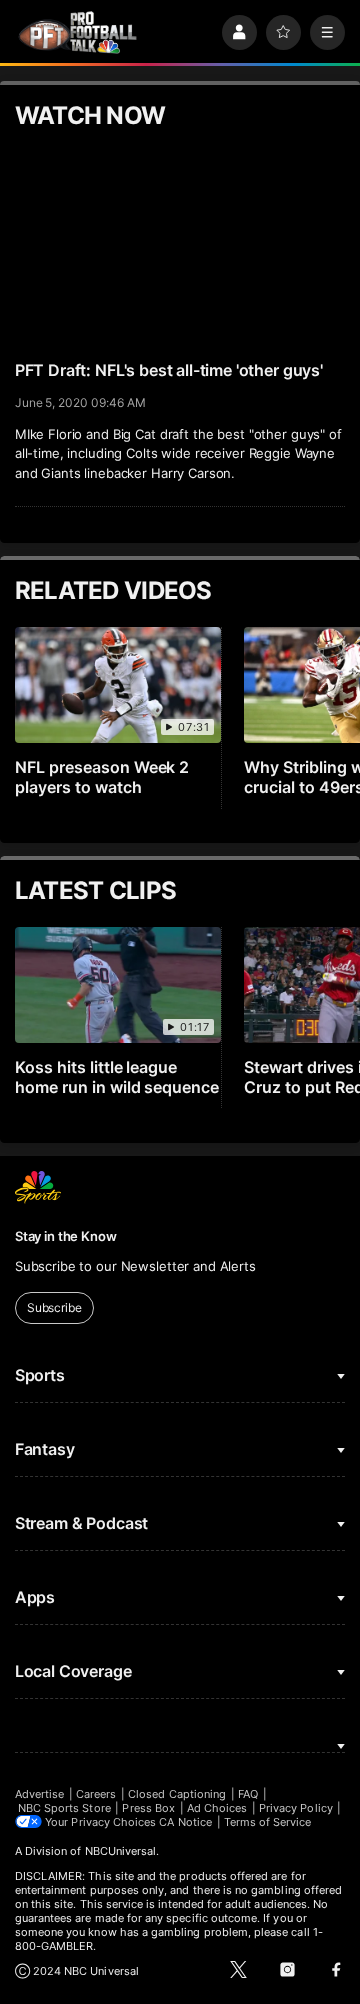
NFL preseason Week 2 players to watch (102, 777)
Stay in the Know (66, 1236)
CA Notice (185, 1822)
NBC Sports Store (64, 1808)
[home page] (78, 32)
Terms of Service (268, 1822)
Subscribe (54, 1307)
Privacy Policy (296, 1808)
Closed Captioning (177, 1794)
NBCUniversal (121, 1851)
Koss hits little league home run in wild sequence (117, 1077)
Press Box (148, 1808)
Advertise (40, 1794)
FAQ (248, 1794)
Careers (96, 1794)
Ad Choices (217, 1808)
